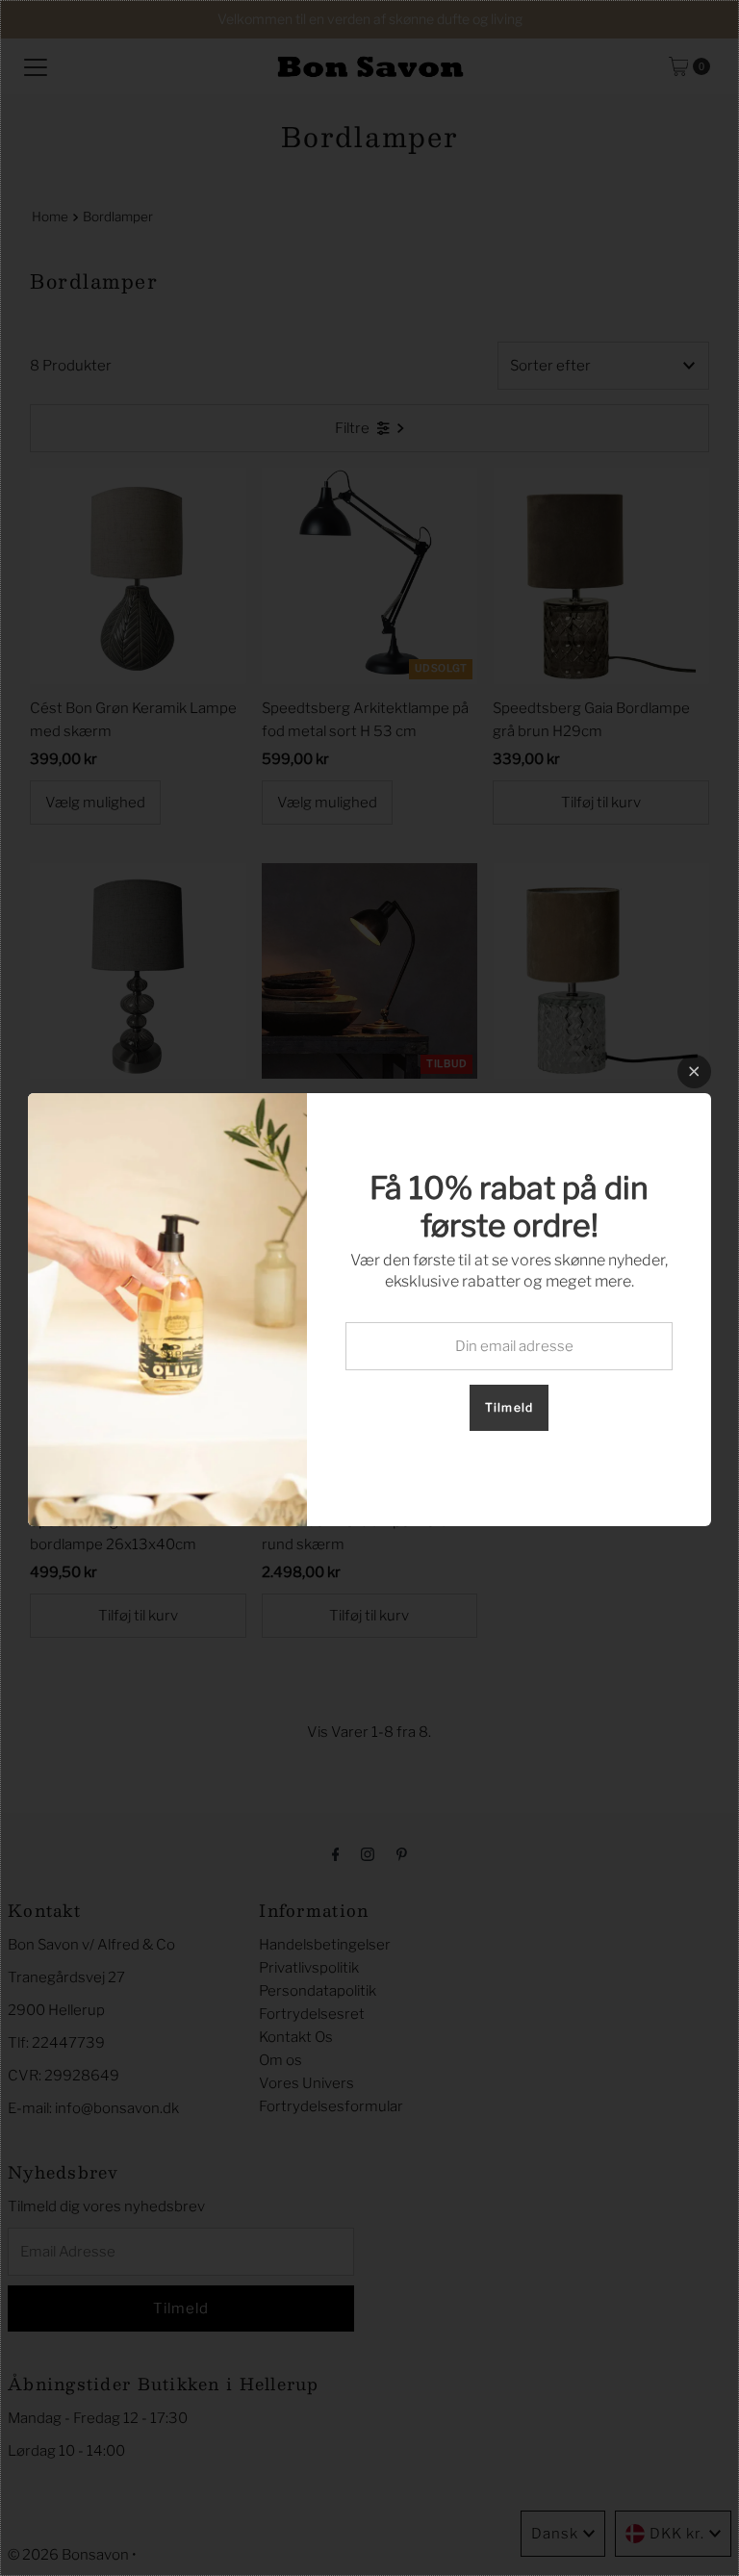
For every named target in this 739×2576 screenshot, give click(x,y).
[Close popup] (694, 1071)
